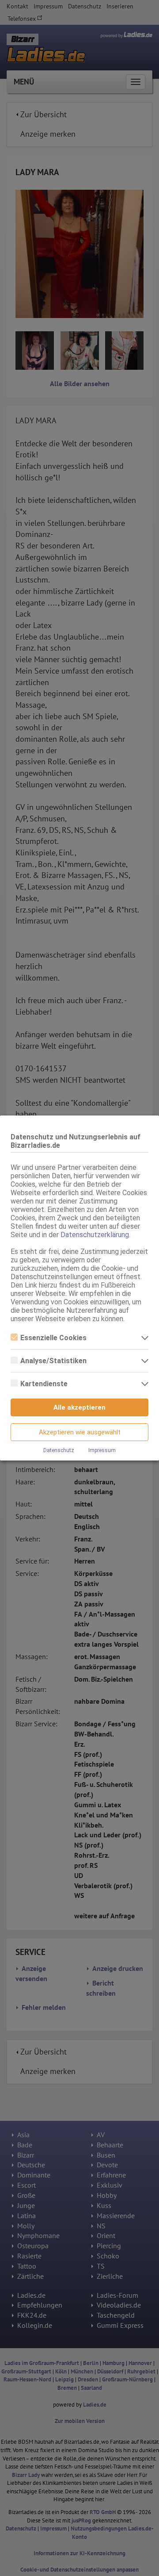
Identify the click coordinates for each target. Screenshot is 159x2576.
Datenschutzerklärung (95, 1235)
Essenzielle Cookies (53, 1338)
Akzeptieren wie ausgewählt (80, 1432)
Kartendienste (44, 1384)
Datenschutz (59, 1450)
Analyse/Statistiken (53, 1361)
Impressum (102, 1450)
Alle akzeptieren (79, 1407)
